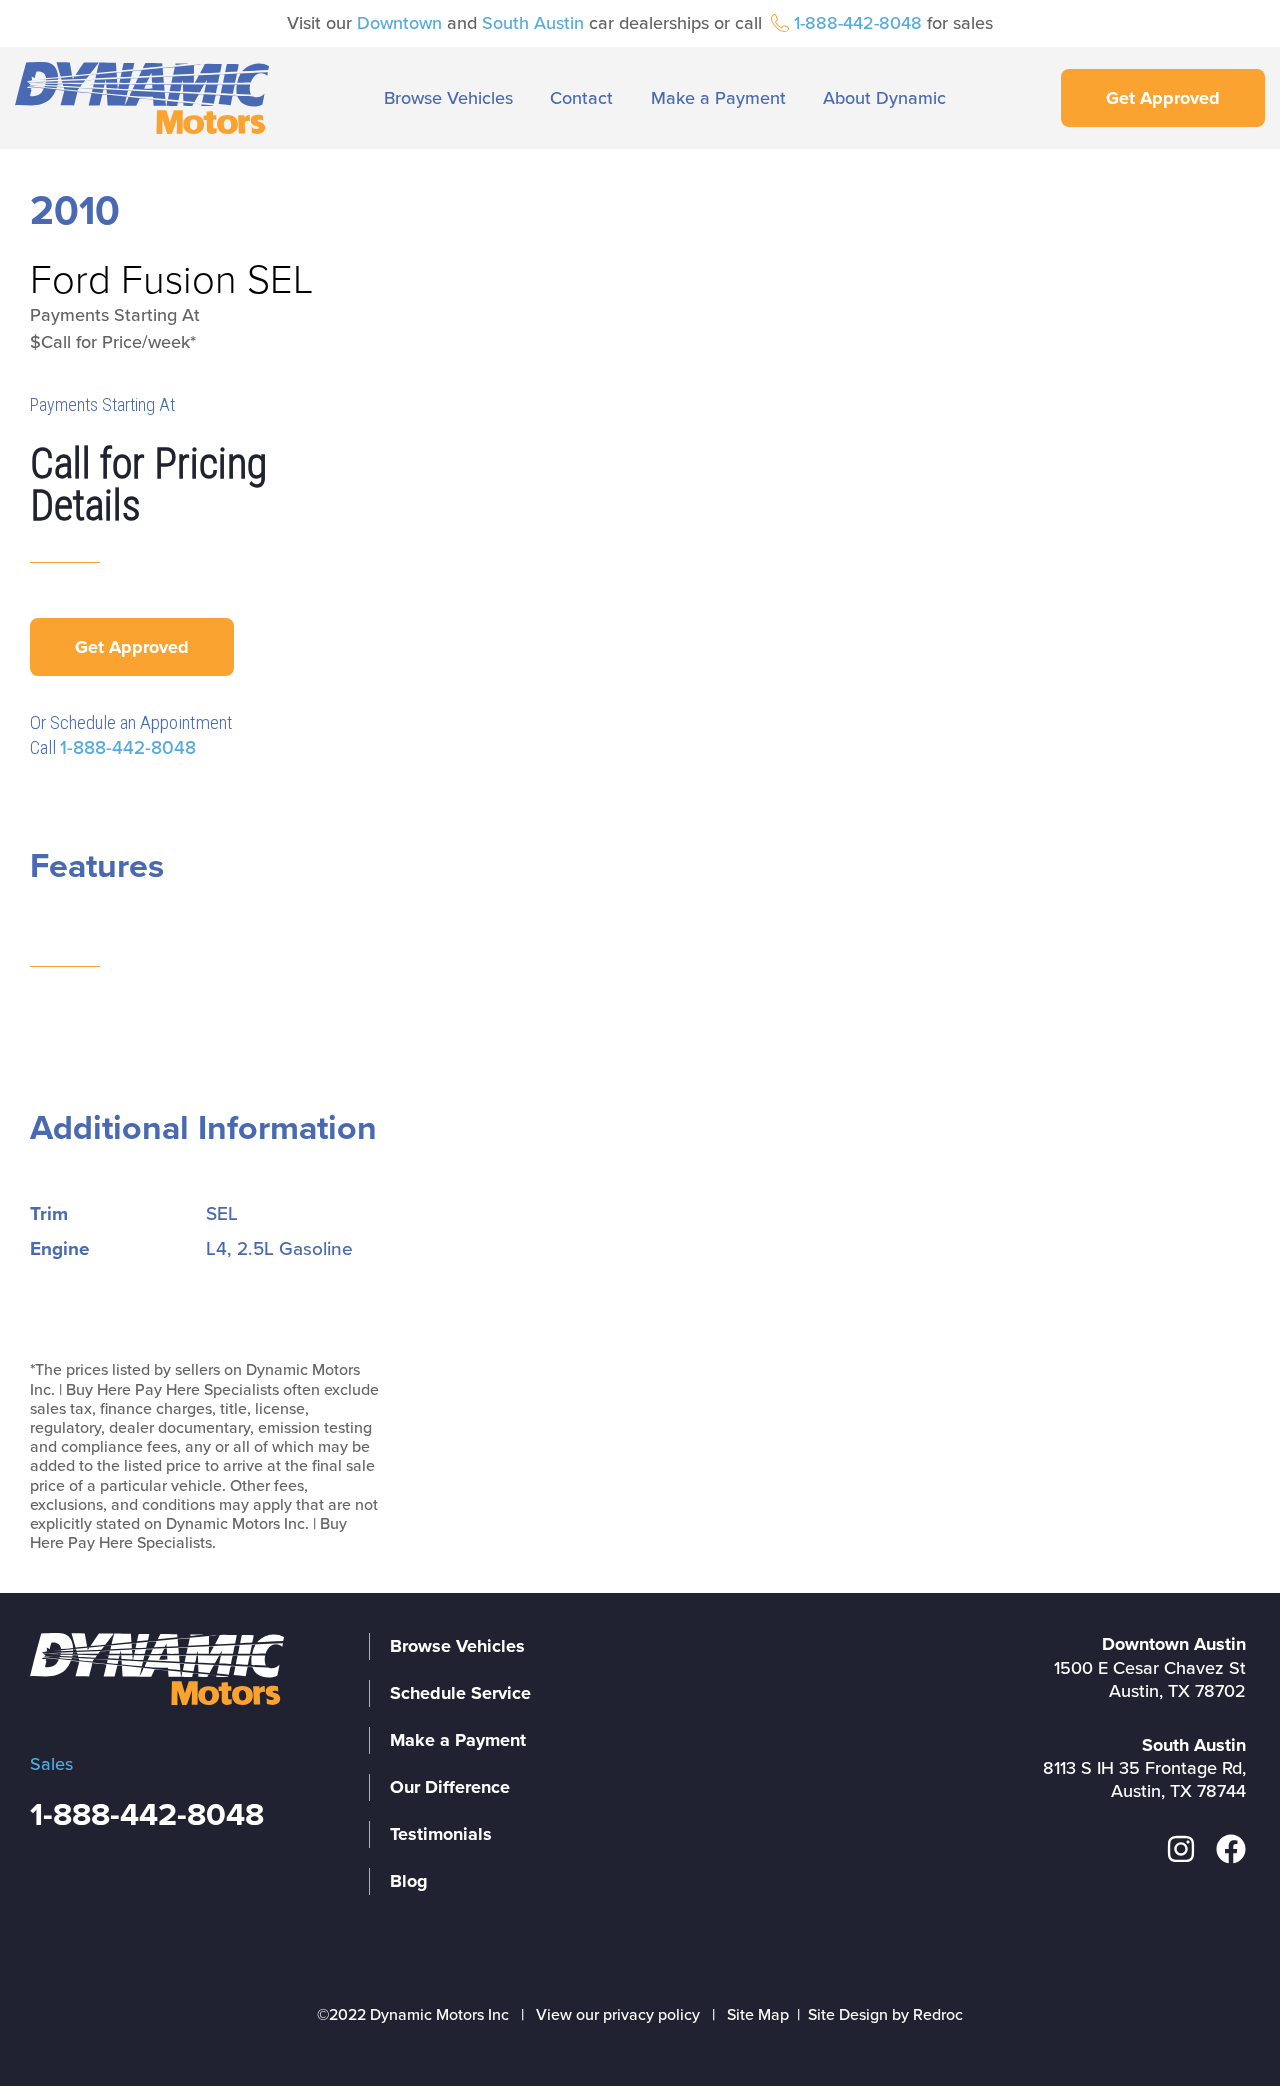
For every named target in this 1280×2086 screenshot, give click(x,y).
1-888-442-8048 (858, 23)
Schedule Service (460, 1693)
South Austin (533, 23)
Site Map (758, 2015)
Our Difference (450, 1787)
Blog (409, 1881)
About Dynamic (884, 98)
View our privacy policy (618, 2015)
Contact (581, 98)
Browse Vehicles (448, 98)
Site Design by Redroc (885, 2015)
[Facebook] (1231, 1849)
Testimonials (441, 1834)
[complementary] (1220, 2026)
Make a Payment (718, 98)
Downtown (399, 23)
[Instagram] (1181, 1849)
